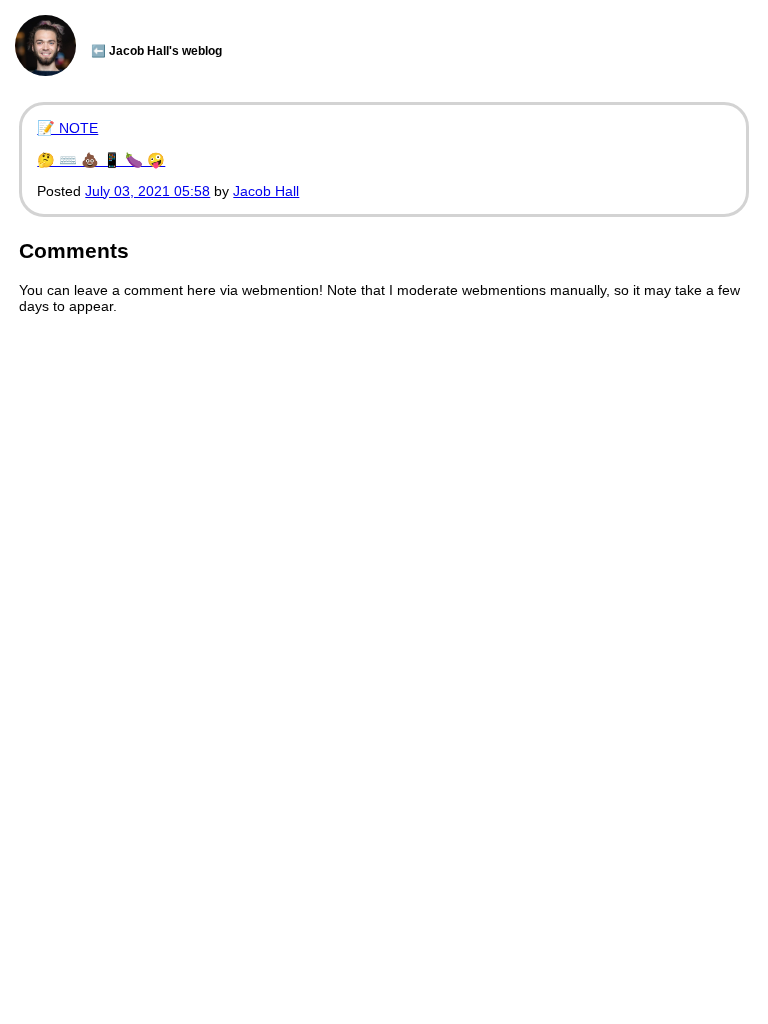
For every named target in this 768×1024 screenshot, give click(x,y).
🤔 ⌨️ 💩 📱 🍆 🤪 (101, 160)
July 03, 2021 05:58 (147, 191)
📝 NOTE (67, 128)
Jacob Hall (266, 191)
